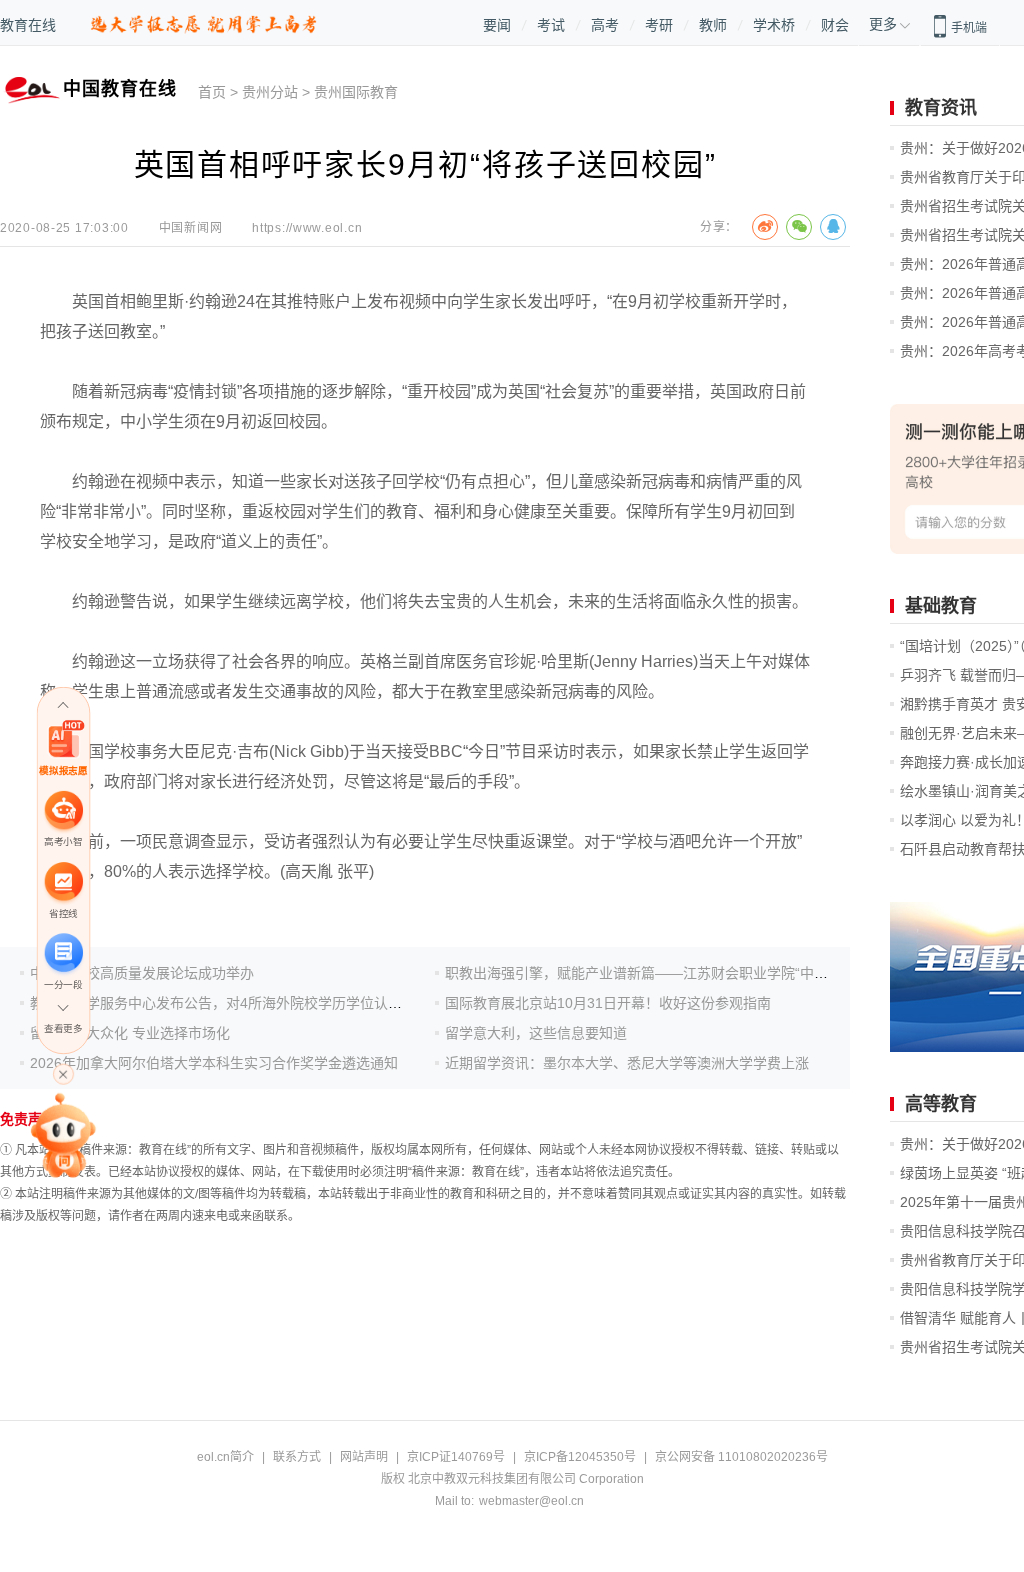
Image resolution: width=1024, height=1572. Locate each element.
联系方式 (297, 1457)
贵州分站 (270, 92)
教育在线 (28, 25)
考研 (659, 25)
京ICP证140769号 (456, 1457)
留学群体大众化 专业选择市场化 (130, 1033)
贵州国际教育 (356, 92)
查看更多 (63, 1028)
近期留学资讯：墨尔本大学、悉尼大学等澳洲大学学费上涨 (627, 1063)
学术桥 (774, 25)
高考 (605, 25)
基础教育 (941, 606)
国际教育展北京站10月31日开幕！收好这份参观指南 (608, 1003)
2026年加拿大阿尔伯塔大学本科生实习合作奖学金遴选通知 (214, 1063)
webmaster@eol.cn (531, 1501)
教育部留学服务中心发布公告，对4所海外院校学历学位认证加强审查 (244, 1003)
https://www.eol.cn (307, 228)
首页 (212, 92)
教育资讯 (941, 108)
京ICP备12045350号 (580, 1457)
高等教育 (941, 1104)
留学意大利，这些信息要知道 (536, 1033)
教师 (713, 25)
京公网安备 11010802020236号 (741, 1457)
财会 (835, 25)
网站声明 (364, 1457)
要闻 (497, 25)
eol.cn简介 (225, 1457)
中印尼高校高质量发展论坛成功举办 (142, 973)
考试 (551, 25)
